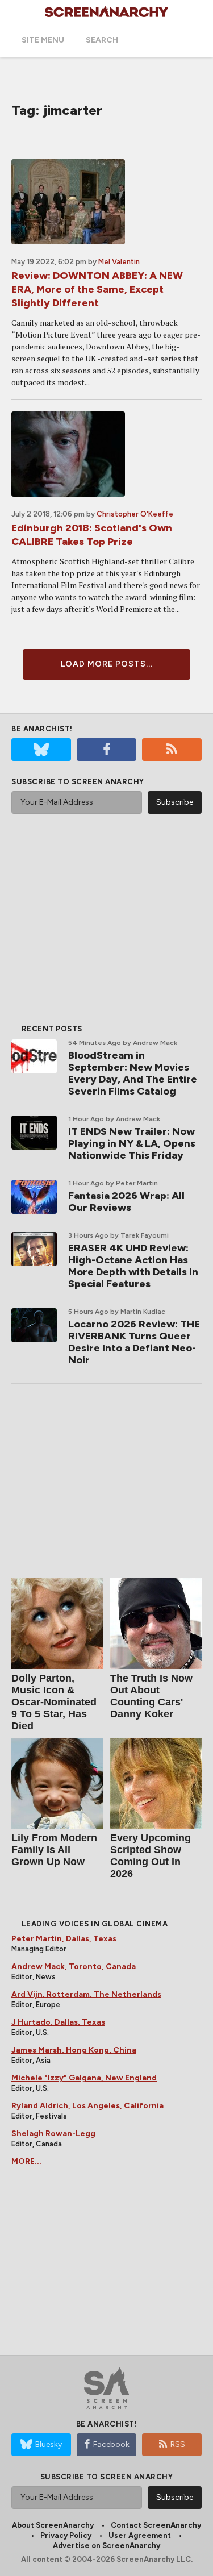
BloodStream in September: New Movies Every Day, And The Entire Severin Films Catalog (133, 1073)
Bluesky (49, 2444)
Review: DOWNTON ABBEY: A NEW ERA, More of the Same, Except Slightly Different (97, 289)
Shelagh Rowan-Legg (53, 2134)
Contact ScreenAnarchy (156, 2525)
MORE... (26, 2161)
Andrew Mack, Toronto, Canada (74, 1967)
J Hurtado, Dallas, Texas (58, 2022)
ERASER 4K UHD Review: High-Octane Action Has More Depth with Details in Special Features (133, 1266)
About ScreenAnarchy (53, 2525)
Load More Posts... (107, 664)
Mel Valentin (119, 262)
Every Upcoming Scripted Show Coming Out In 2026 (151, 1856)
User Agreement (140, 2535)
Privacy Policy (66, 2535)
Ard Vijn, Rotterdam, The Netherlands (86, 1994)
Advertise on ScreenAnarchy (106, 2546)
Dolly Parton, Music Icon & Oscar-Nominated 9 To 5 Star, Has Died (54, 1702)
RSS (178, 2444)
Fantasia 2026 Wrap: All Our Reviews (126, 1202)
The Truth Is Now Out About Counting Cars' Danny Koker (151, 1696)
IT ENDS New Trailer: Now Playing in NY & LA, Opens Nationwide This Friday (132, 1143)
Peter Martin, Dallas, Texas (64, 1939)
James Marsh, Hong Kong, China (74, 2050)
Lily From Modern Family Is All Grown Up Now (54, 1850)
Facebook (111, 2444)
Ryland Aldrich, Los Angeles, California (87, 2106)
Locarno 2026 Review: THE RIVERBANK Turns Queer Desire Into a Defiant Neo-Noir (134, 1342)
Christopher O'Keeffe (135, 514)
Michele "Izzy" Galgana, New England (84, 2078)
